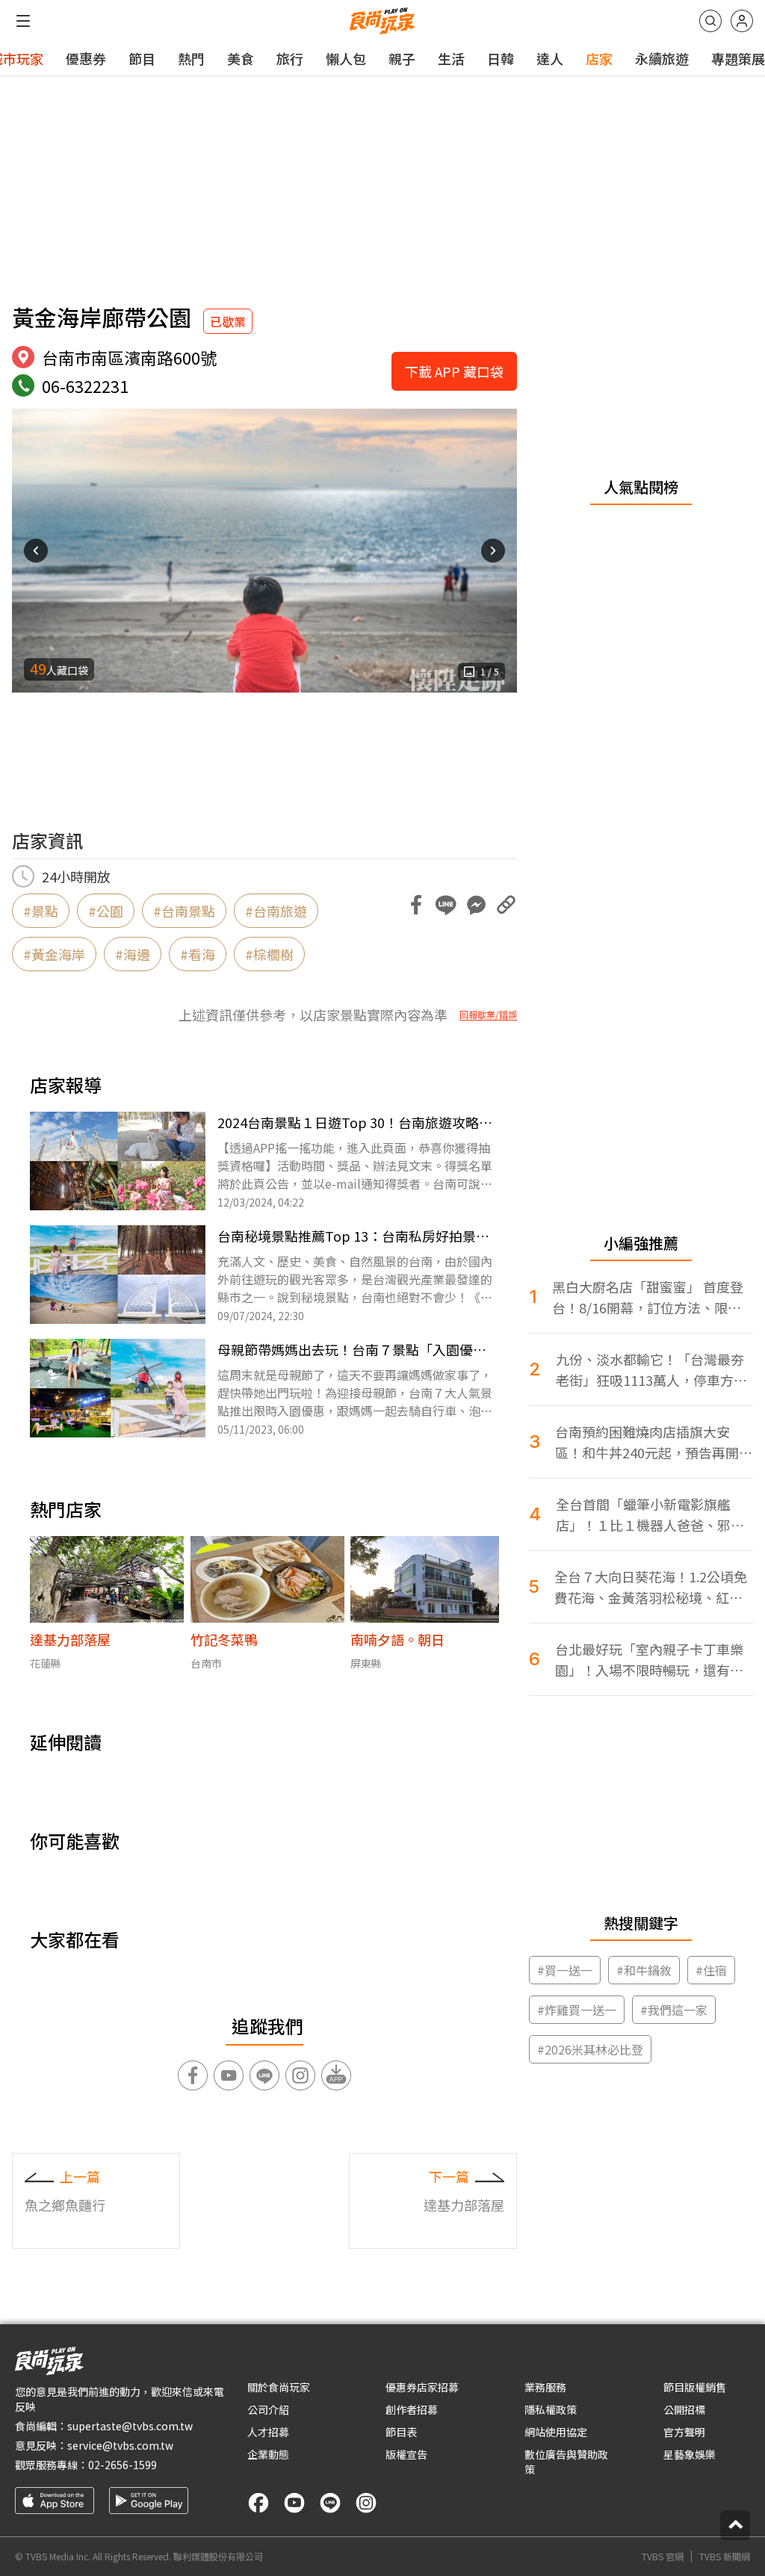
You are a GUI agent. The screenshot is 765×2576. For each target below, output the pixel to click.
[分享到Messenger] (476, 905)
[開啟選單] (23, 21)
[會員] (742, 21)
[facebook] (258, 2503)
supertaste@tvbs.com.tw (130, 2426)
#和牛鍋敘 (644, 1970)
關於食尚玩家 (279, 2387)
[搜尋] (710, 21)
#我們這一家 (674, 2010)
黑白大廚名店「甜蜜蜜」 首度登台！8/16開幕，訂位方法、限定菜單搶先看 (648, 1297)
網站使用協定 (556, 2432)
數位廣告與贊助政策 (566, 2462)
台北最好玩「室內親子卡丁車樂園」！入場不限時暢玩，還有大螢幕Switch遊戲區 (649, 1660)
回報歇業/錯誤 (488, 1015)
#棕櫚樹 (269, 954)
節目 (142, 58)
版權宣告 (406, 2454)
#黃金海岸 (54, 954)
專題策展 (738, 58)
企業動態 (268, 2454)
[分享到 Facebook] (416, 905)
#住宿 (711, 1970)
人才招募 (268, 2432)
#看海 (198, 954)
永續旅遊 (662, 58)
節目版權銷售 (695, 2387)
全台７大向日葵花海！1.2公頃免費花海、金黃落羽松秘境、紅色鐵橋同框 (651, 1587)
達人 (550, 58)
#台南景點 (184, 911)
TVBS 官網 (663, 2557)
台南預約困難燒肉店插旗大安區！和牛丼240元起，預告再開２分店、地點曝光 (654, 1442)
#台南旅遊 (276, 911)
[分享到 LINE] (446, 905)
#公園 (106, 911)
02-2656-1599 (123, 2465)
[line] (330, 2503)
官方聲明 (684, 2432)
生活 (451, 58)
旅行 (290, 58)
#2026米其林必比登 (590, 2049)
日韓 (501, 58)
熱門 (191, 58)
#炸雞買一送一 (577, 2010)
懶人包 (346, 58)
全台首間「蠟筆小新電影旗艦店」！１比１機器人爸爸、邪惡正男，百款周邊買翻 (650, 1515)
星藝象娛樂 (690, 2454)
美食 (241, 58)
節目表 (401, 2432)
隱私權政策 (551, 2409)
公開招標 (684, 2409)
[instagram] (366, 2503)
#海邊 (133, 954)
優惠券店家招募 (422, 2387)
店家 (599, 58)
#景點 (41, 911)
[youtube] (294, 2503)
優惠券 (86, 58)
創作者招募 (412, 2409)
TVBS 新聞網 (725, 2557)
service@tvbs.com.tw (120, 2445)
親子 (402, 58)
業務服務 (545, 2387)
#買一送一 (565, 1970)
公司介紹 (268, 2409)
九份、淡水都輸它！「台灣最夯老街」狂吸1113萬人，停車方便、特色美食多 (650, 1370)
